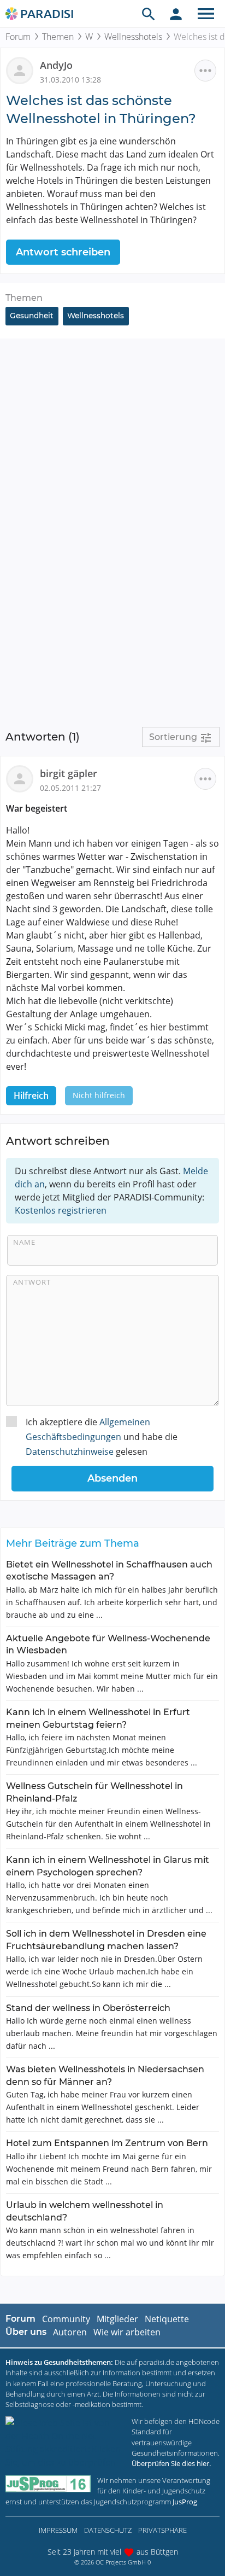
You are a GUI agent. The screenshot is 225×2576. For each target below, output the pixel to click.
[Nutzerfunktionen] (176, 14)
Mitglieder (117, 2319)
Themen (58, 37)
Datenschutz (108, 2530)
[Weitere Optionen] (205, 71)
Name (24, 1242)
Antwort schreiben (63, 252)
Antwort (32, 1282)
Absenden (112, 1478)
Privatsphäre (162, 2530)
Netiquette (167, 2319)
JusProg (185, 2502)
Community (66, 2319)
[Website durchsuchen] (149, 14)
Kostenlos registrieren (61, 1210)
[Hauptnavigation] (206, 14)
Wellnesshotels (133, 37)
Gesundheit (32, 316)
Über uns (26, 2332)
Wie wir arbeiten (127, 2332)
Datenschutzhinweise (70, 1452)
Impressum (58, 2530)
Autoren (70, 2332)
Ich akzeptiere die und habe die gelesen (102, 1437)
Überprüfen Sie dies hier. (171, 2463)
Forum (18, 37)
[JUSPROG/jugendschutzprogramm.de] (48, 2484)
